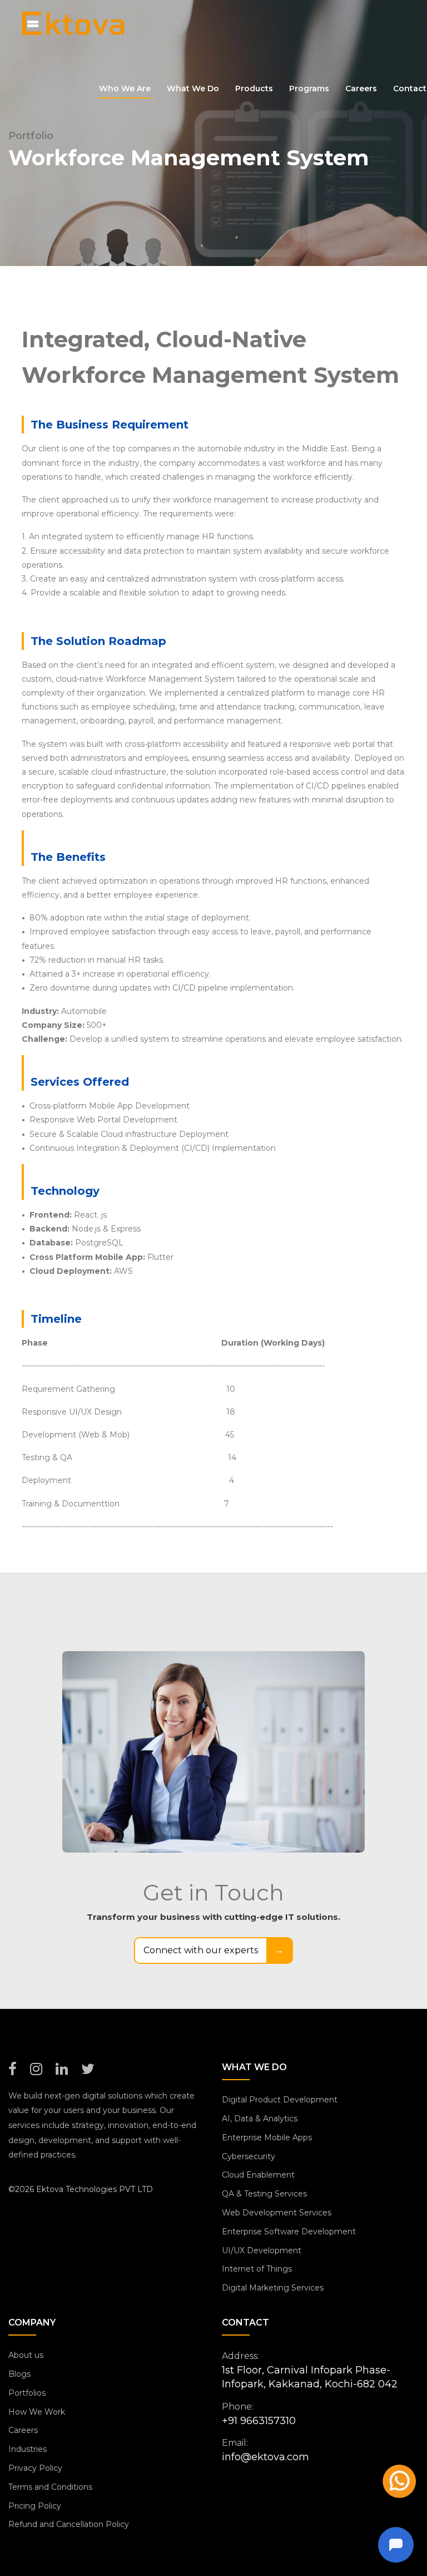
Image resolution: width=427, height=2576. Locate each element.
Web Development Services (277, 2213)
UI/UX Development (262, 2250)
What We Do (193, 88)
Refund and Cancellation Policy (69, 2524)
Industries (28, 2449)
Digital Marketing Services (273, 2288)
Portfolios (27, 2393)
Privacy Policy (35, 2468)
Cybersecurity (249, 2156)
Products (254, 88)
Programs (309, 88)
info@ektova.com (265, 2457)
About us (26, 2355)
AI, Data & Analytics (260, 2119)
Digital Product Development (280, 2100)
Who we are (125, 88)
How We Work (37, 2412)
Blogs (19, 2374)
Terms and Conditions (50, 2487)
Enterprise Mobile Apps (267, 2137)
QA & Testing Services (264, 2194)
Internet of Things (257, 2269)
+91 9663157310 (259, 2421)
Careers (361, 88)
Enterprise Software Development (289, 2232)
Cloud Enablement (258, 2175)
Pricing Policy (35, 2506)
